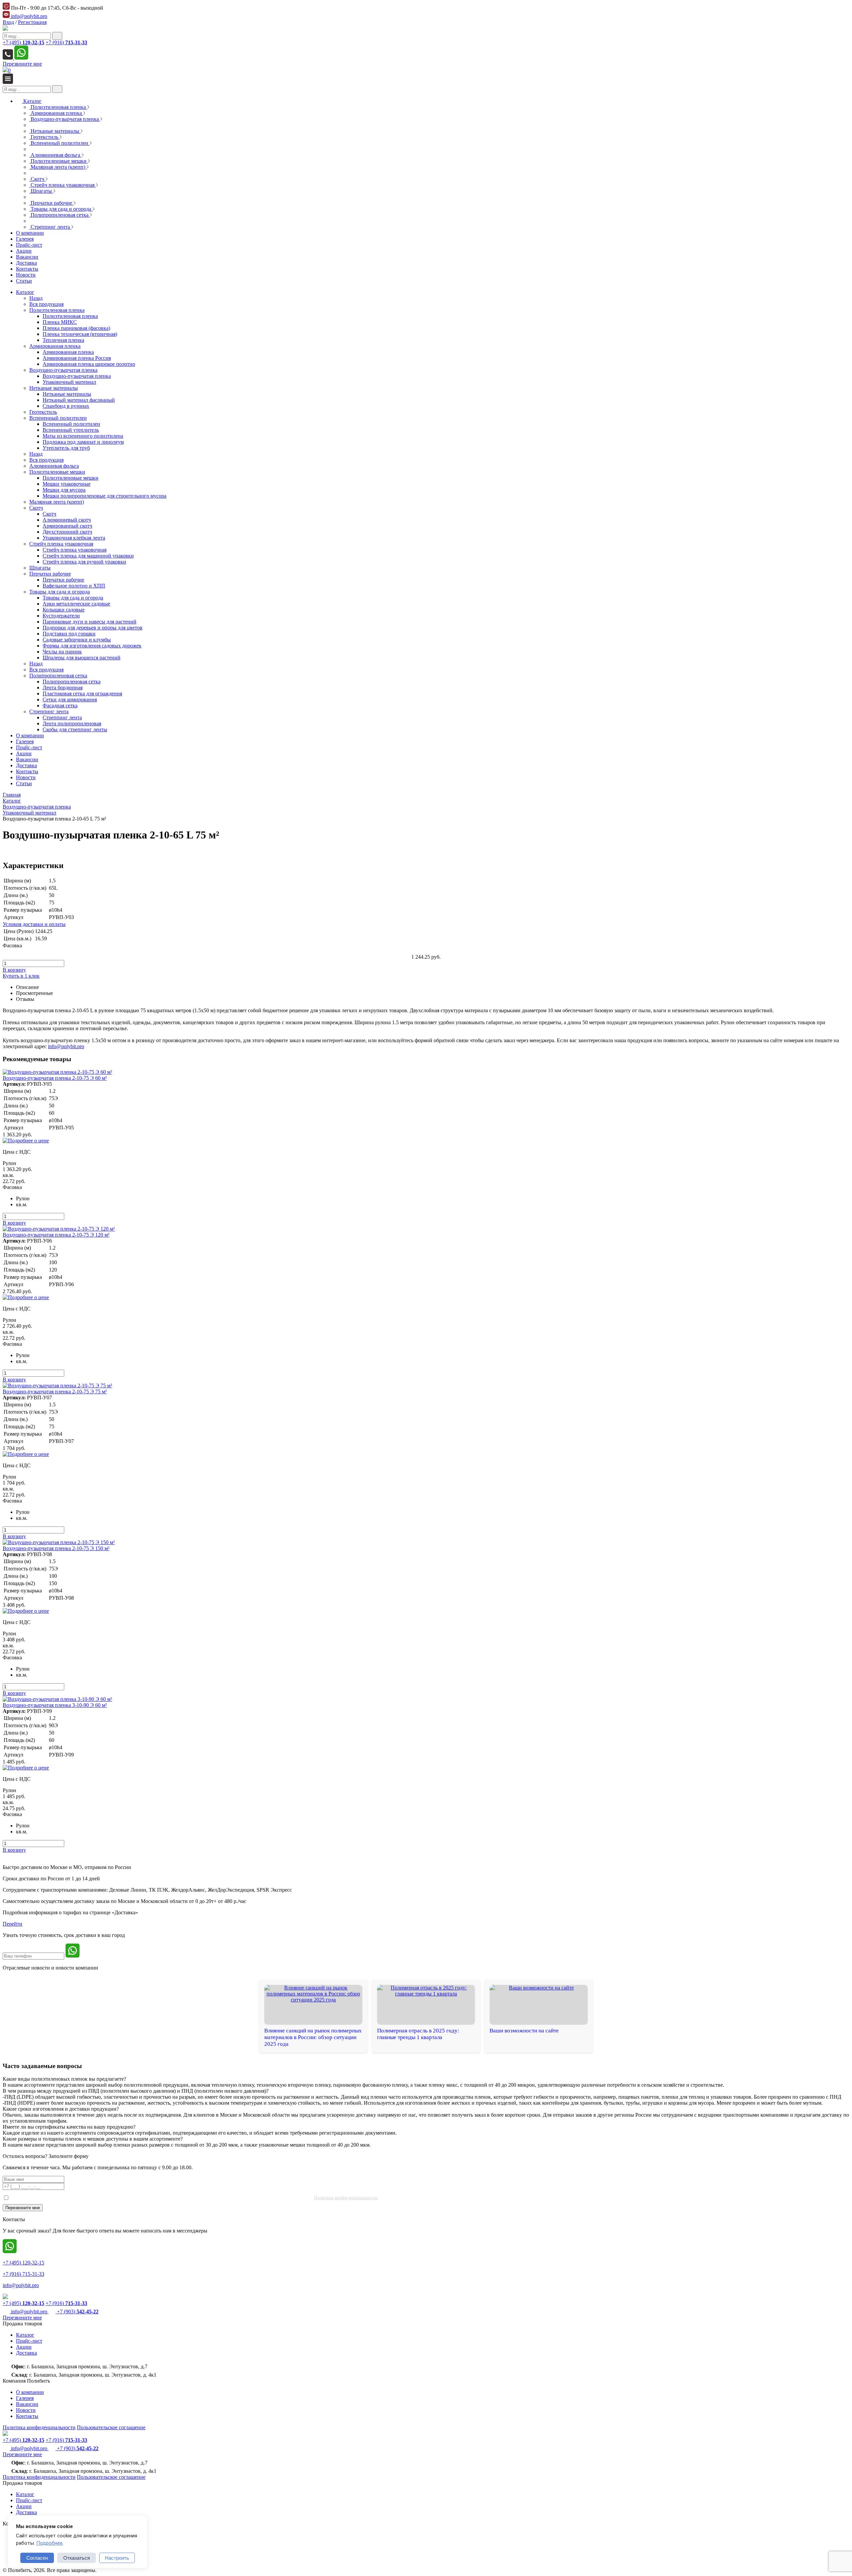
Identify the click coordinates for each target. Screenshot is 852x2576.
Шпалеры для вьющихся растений (82, 658)
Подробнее (49, 2543)
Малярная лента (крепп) (57, 502)
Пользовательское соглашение (111, 2427)
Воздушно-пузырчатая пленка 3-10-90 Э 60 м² (55, 1705)
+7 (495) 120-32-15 (23, 2263)
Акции (24, 753)
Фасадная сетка (60, 705)
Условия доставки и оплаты (34, 924)
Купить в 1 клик (21, 976)
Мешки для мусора (64, 490)
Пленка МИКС (60, 322)
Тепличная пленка (63, 340)
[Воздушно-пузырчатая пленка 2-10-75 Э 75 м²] (57, 1386)
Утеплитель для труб (66, 448)
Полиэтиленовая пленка (57, 310)
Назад (36, 298)
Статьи (24, 783)
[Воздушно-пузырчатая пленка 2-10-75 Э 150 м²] (59, 1542)
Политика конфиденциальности (346, 2198)
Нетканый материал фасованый (79, 400)
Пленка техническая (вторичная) (80, 334)
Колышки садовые (64, 610)
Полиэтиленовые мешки (57, 472)
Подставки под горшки (69, 634)
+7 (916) (66, 42)
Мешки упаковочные (67, 484)
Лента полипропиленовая (72, 723)
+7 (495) (23, 42)
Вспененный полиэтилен (58, 418)
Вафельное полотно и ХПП (74, 586)
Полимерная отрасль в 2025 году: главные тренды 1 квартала (418, 2034)
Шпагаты (40, 568)
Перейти (12, 1924)
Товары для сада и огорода (60, 592)
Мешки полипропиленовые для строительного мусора (105, 496)
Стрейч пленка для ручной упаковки (84, 562)
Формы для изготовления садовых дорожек (92, 646)
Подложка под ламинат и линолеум (83, 442)
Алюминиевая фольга (54, 466)
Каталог (25, 292)
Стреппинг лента (49, 711)
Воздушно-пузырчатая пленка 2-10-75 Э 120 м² (56, 1235)
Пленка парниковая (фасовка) (76, 328)
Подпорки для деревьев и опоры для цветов (93, 628)
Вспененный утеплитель (71, 430)
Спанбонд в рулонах (66, 406)
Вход (8, 22)
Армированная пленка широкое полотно (89, 364)
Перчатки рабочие (50, 574)
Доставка (26, 765)
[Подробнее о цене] (26, 1141)
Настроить (117, 2558)
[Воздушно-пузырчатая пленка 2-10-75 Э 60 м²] (57, 1072)
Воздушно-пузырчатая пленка (63, 370)
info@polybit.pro (28, 16)
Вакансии (27, 759)
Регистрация (32, 22)
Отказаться (77, 2558)
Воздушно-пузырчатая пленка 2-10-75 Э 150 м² (56, 1548)
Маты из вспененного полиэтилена (83, 436)
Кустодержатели (61, 616)
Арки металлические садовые (76, 604)
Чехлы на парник (62, 652)
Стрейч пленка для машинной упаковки (88, 556)
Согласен (37, 2558)
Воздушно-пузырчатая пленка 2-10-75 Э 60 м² (55, 1078)
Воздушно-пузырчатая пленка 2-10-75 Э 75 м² (55, 1392)
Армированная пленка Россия (77, 358)
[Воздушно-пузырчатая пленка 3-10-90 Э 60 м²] (57, 1699)
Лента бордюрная (63, 688)
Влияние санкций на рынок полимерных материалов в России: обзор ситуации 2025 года (313, 2037)
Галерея (25, 741)
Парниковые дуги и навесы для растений (90, 622)
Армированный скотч (67, 526)
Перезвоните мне (22, 64)
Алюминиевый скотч (67, 520)
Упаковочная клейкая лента (74, 538)
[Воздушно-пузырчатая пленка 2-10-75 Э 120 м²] (59, 1229)
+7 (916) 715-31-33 (23, 2274)
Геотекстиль (43, 412)
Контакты (27, 771)
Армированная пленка (55, 346)
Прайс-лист (29, 747)
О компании (30, 735)
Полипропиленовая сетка (58, 676)
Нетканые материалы (54, 388)
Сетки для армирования (70, 700)
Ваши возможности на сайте (524, 2031)
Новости (26, 777)
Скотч (36, 508)
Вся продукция (46, 304)
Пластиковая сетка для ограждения (82, 694)
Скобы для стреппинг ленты (75, 729)
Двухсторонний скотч (67, 532)
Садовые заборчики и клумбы (77, 640)
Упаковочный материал (69, 382)
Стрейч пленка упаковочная (61, 544)
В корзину (14, 970)
